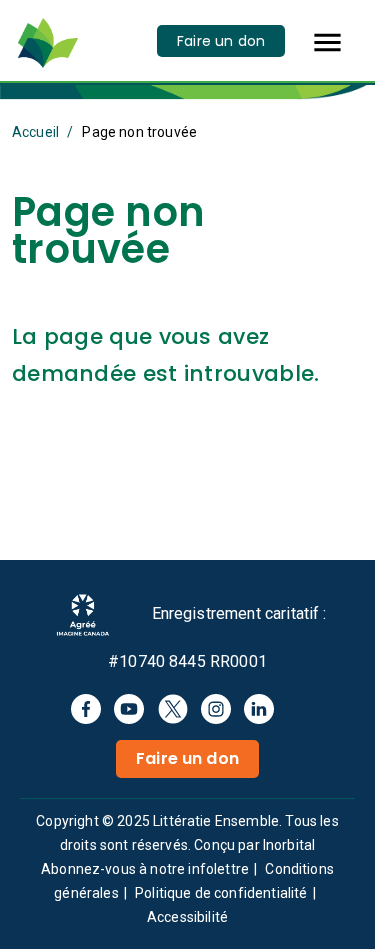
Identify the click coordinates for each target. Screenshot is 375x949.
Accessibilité (187, 917)
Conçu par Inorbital (254, 845)
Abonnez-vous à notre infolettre (145, 869)
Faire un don (221, 41)
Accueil (35, 132)
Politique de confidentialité (221, 893)
